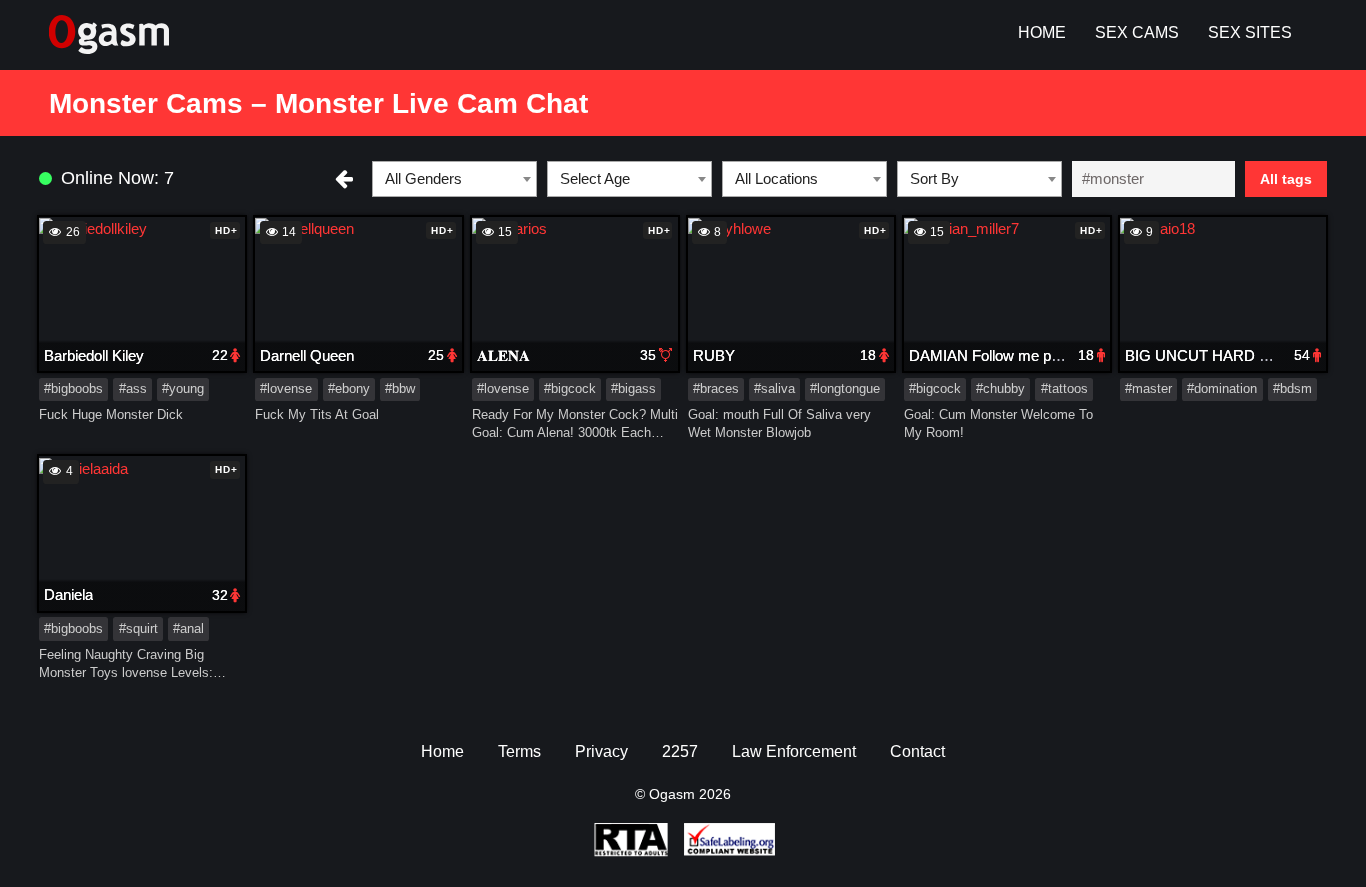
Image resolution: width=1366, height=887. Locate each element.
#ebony (349, 388)
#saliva (774, 388)
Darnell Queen (307, 355)
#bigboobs (73, 388)
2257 (680, 751)
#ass (133, 388)
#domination (1222, 388)
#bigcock (570, 388)
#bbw (400, 388)
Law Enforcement (794, 751)
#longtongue (845, 388)
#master (1148, 388)
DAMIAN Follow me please (997, 355)
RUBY (714, 355)
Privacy (601, 751)
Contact (917, 751)
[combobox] (454, 179)
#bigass (633, 388)
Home (1042, 32)
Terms (519, 751)
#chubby (1000, 388)
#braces (716, 388)
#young (183, 388)
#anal (188, 628)
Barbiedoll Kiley (94, 355)
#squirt (138, 628)
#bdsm (1292, 388)
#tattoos (1064, 388)
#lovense (286, 388)
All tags (1286, 179)
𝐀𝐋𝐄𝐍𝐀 (503, 355)
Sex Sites (1250, 32)
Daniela (68, 594)
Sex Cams (1137, 32)
